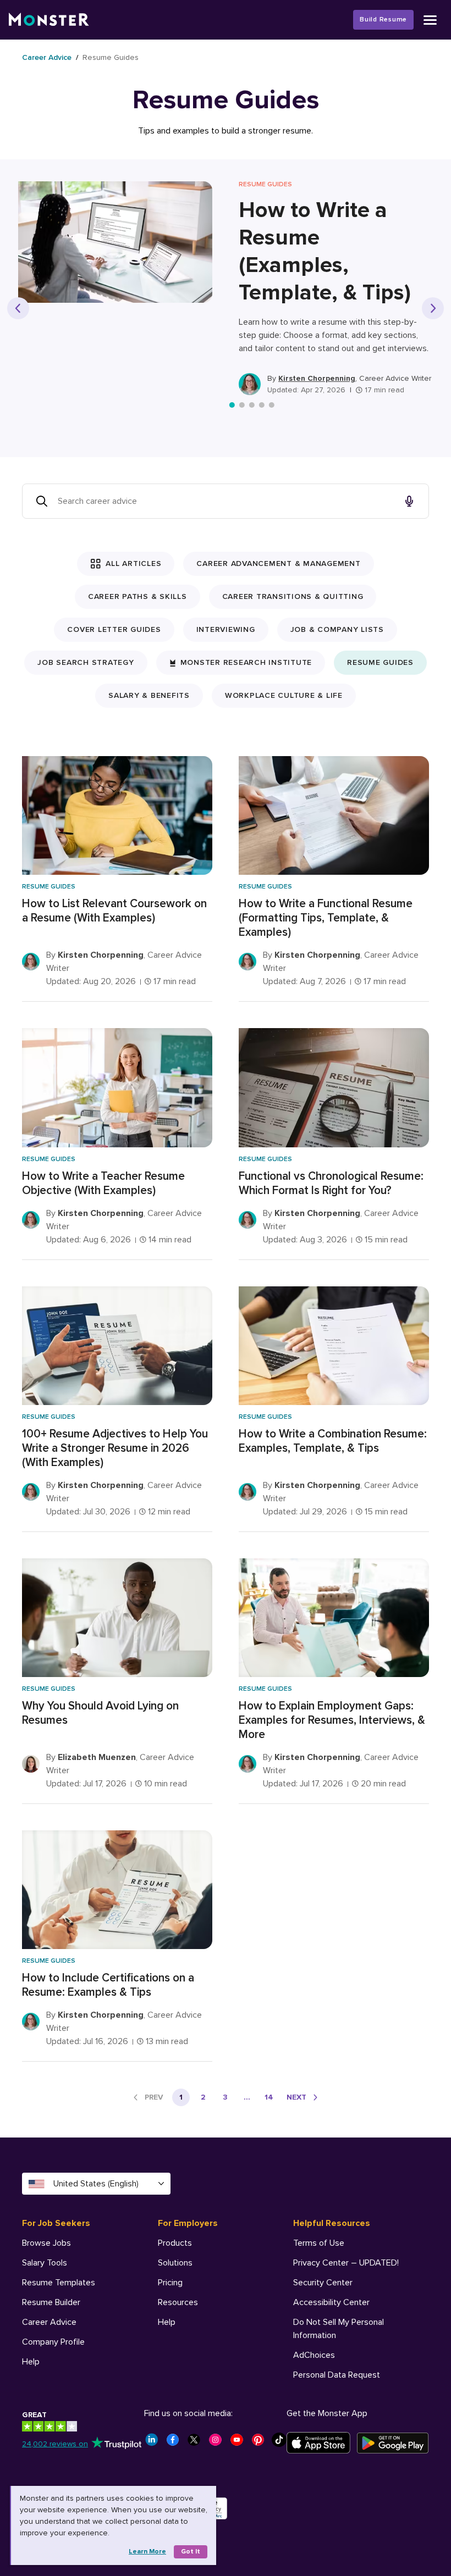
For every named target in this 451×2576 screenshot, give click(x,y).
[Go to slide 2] (242, 405)
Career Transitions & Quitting (293, 596)
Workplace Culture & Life (284, 695)
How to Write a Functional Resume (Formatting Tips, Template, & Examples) (326, 918)
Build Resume (383, 20)
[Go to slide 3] (252, 405)
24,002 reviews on (55, 2444)
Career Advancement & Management (278, 563)
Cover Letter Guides (114, 629)
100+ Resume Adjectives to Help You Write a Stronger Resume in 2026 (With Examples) (115, 1448)
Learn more (147, 2552)
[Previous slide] (18, 308)
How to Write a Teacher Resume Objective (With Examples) (103, 1183)
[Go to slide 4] (262, 405)
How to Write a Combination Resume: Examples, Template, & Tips (333, 1441)
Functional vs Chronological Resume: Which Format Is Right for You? (331, 1183)
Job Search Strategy (86, 662)
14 (269, 2097)
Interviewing (226, 629)
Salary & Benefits (149, 695)
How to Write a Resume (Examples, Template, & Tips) (325, 251)
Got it (191, 2552)
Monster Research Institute (246, 662)
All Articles (133, 563)
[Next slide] (433, 308)
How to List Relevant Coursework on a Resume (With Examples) (114, 911)
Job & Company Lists (337, 629)
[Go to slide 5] (272, 405)
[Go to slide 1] (232, 405)
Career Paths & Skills (137, 596)
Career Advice (47, 57)
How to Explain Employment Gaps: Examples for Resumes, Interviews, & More (332, 1720)
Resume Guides (380, 662)
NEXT (296, 2097)
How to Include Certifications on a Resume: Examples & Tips (108, 1985)
